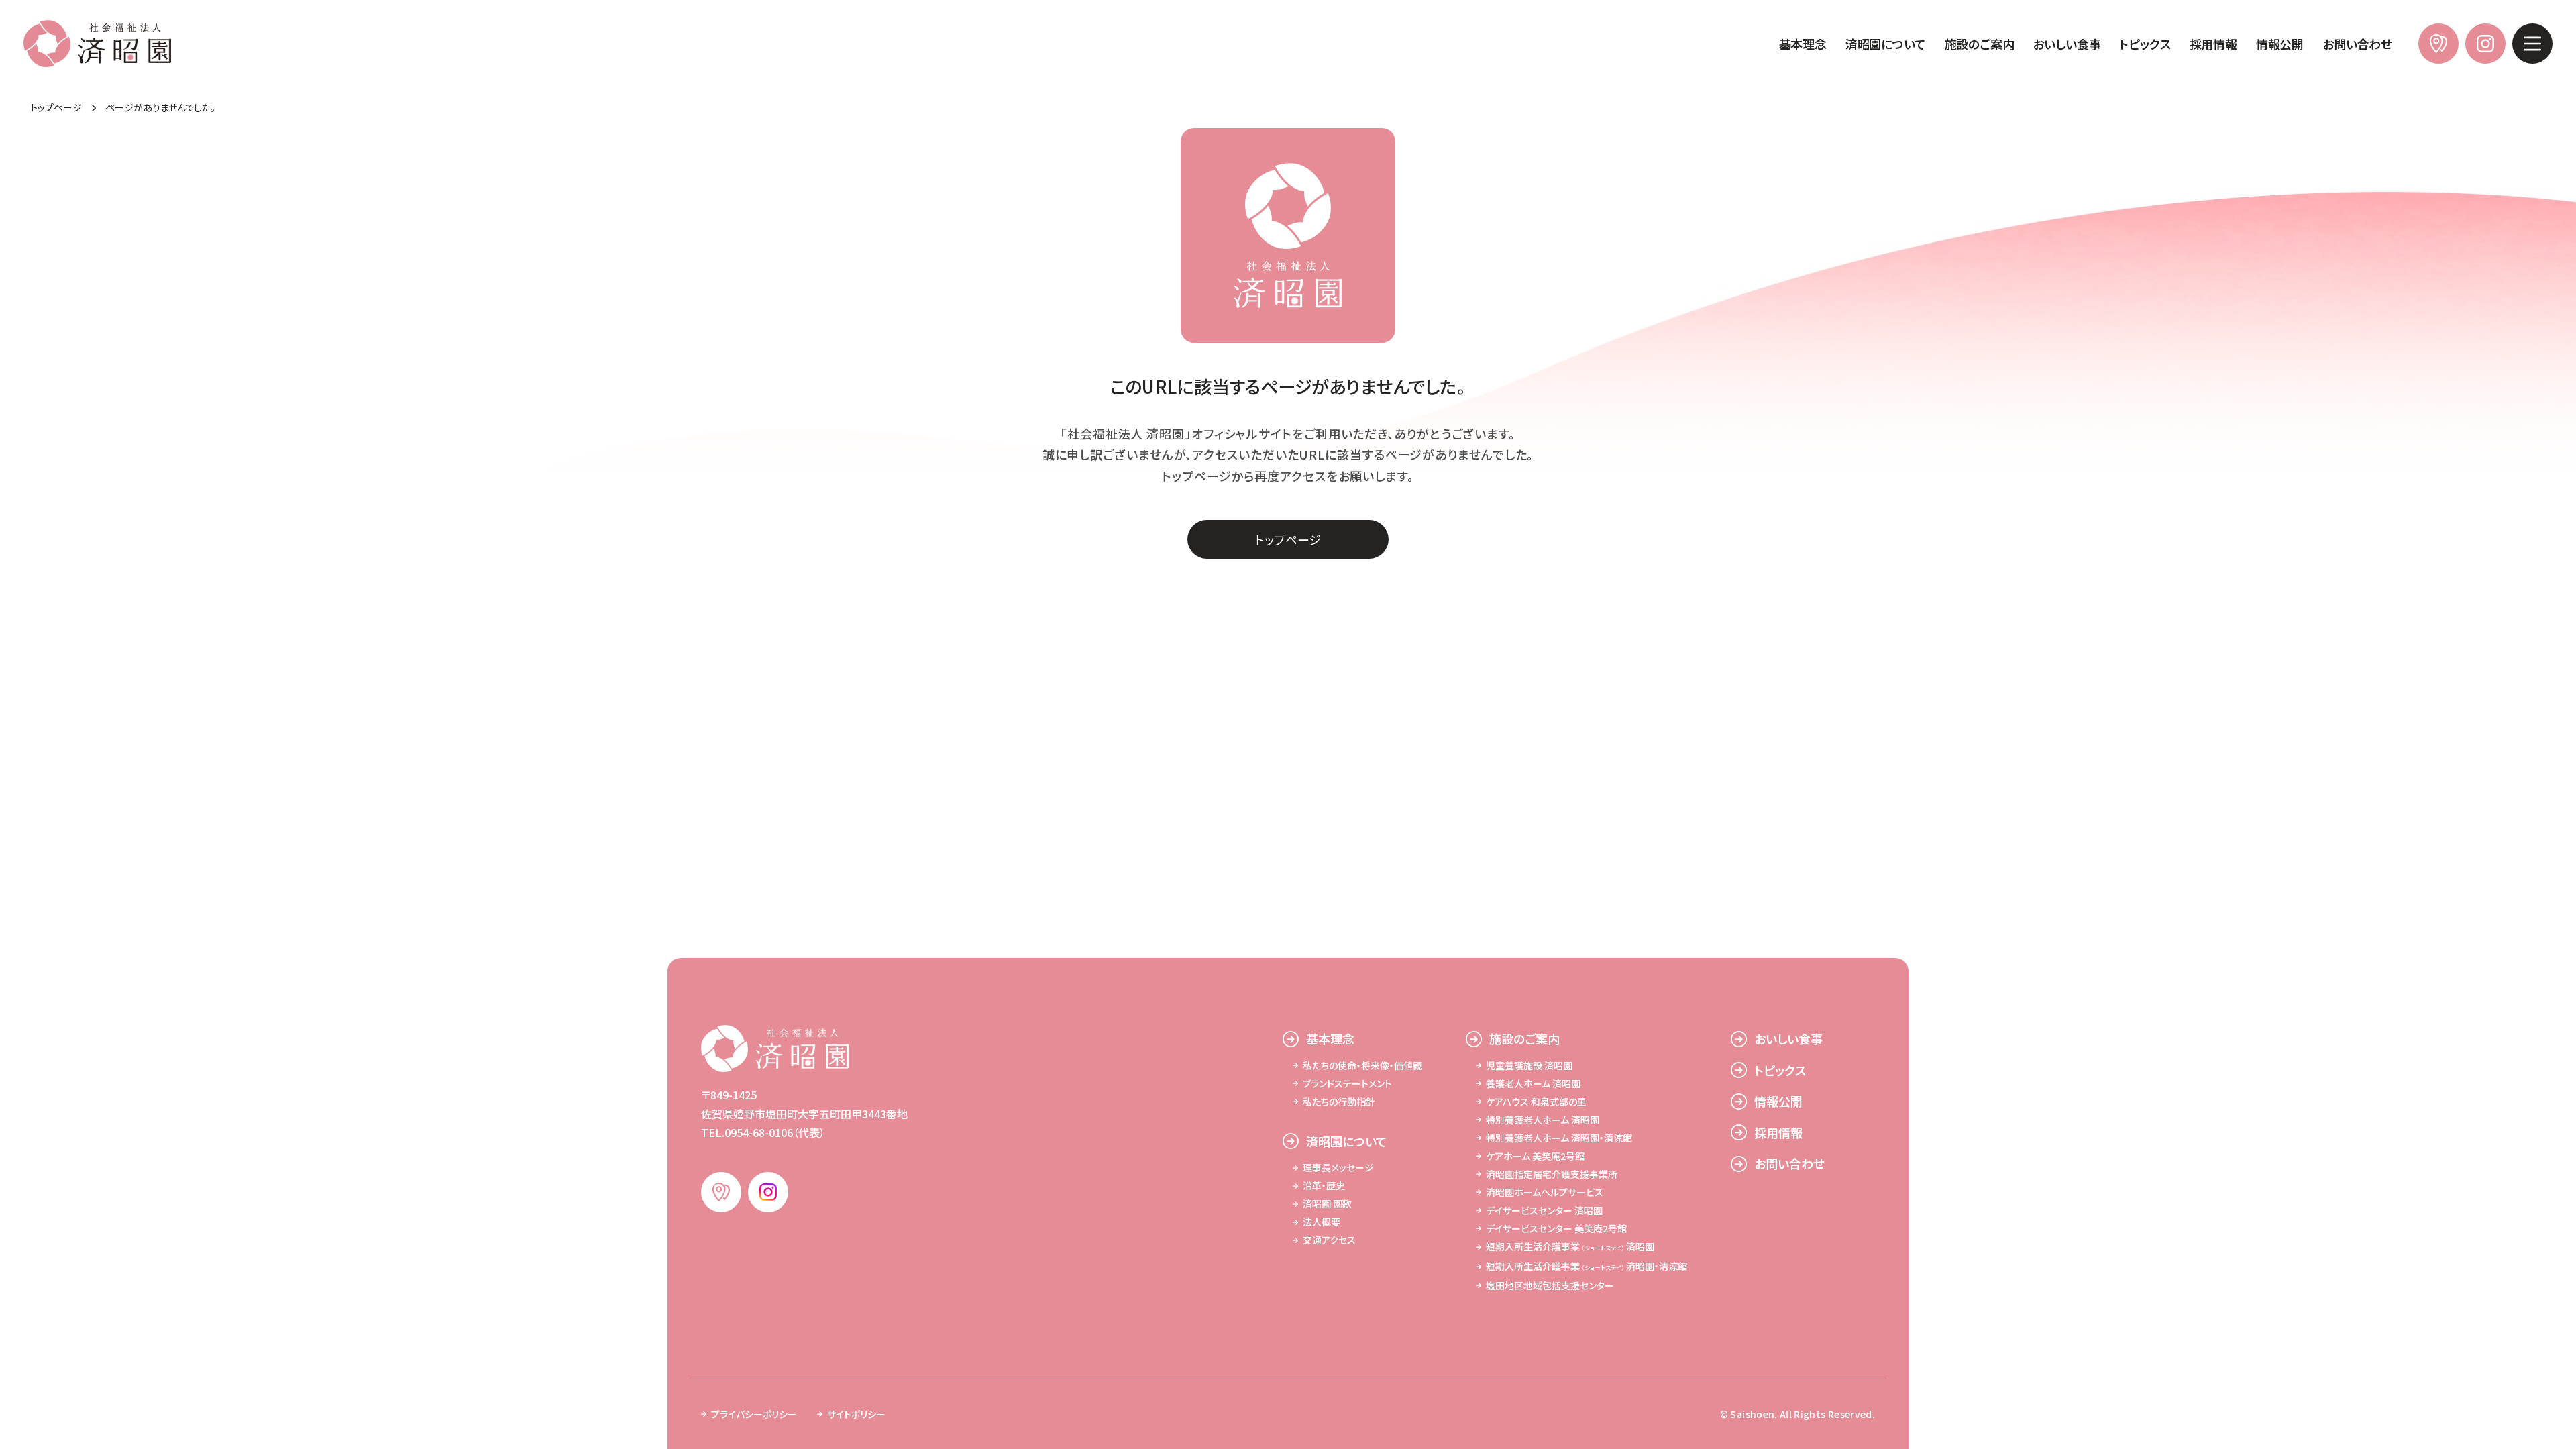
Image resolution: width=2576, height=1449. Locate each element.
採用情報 (2213, 44)
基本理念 (1803, 44)
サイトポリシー (856, 1414)
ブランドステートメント (1347, 1083)
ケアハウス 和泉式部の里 (1536, 1102)
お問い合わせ (2357, 44)
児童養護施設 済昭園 (1529, 1065)
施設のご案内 (1980, 44)
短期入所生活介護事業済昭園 (1570, 1246)
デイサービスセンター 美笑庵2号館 (1556, 1228)
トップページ (1196, 476)
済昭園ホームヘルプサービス (1545, 1192)
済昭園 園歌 (1327, 1203)
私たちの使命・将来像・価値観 (1362, 1065)
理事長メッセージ (1338, 1167)
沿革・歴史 (1324, 1185)
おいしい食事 (2067, 44)
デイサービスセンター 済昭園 (1544, 1210)
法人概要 (1322, 1222)
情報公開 (2280, 44)
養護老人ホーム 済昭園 (1533, 1083)
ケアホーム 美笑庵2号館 (1535, 1156)
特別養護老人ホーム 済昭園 (1543, 1120)
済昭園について (1886, 44)
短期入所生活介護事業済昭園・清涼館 (1587, 1266)
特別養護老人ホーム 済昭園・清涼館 (1559, 1138)
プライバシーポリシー (754, 1414)
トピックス (2145, 44)
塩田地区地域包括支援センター (1550, 1285)
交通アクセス (1329, 1240)
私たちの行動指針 (1339, 1102)
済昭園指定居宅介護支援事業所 (1552, 1174)
